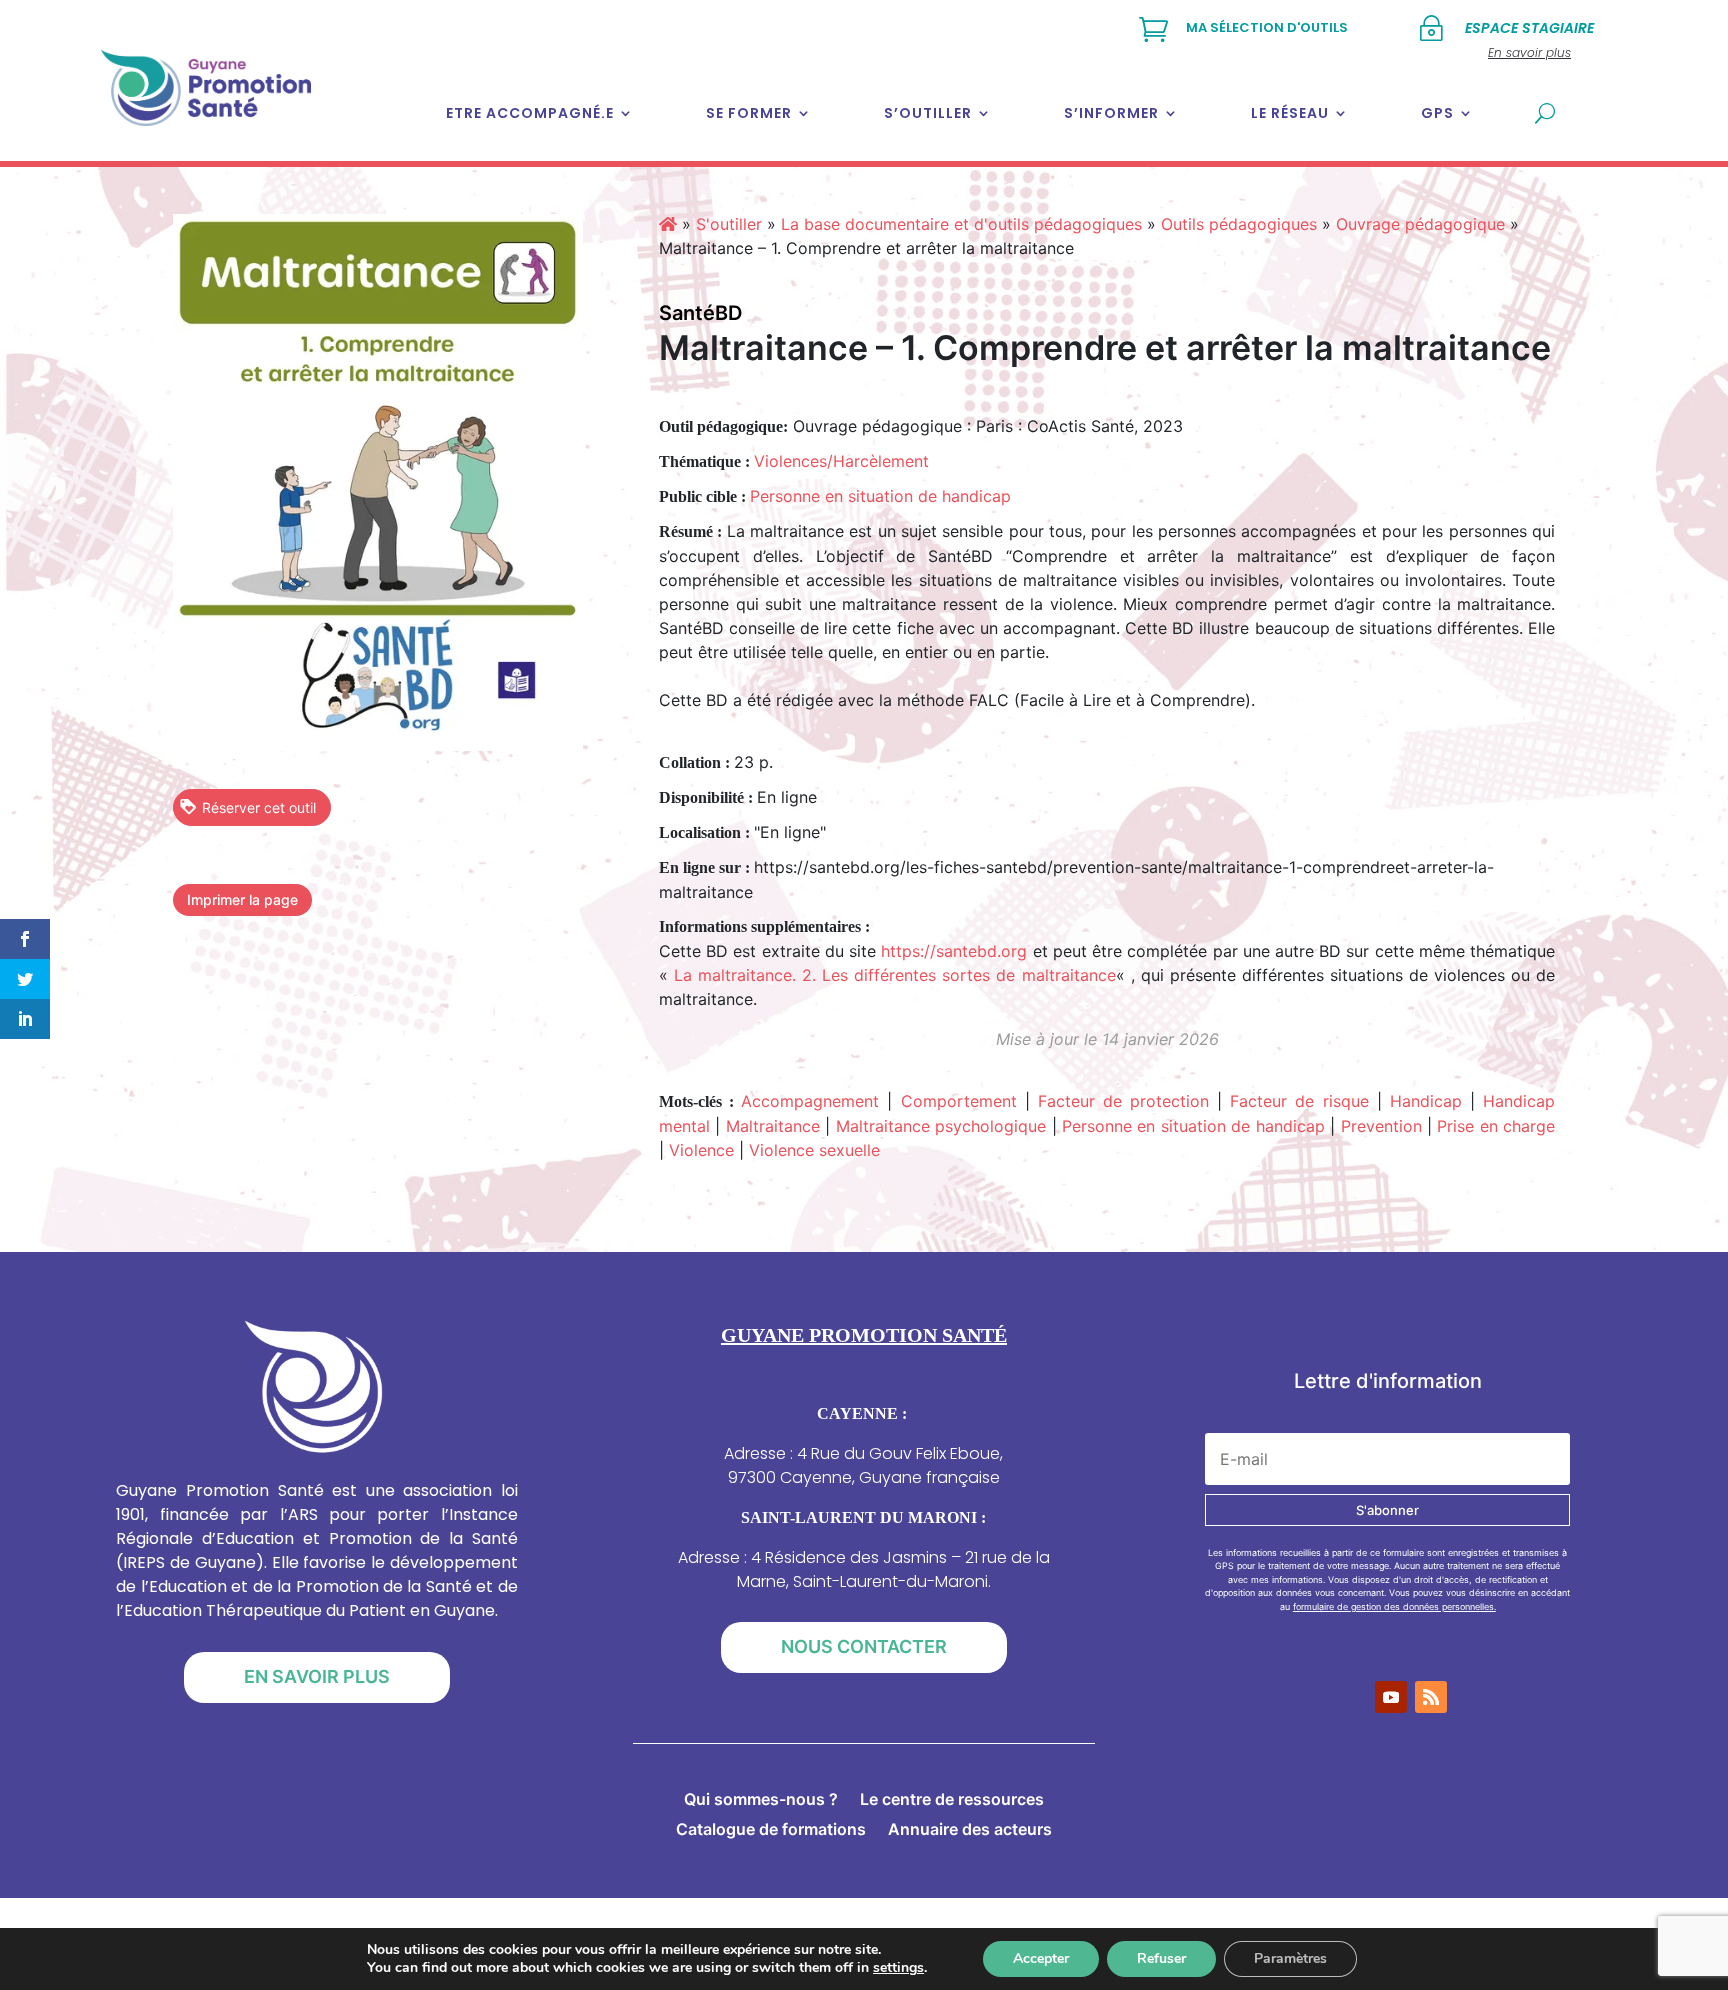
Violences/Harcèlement (841, 461)
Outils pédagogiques (1239, 224)
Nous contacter (864, 1646)
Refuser (1161, 1958)
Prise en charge (1496, 1126)
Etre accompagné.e (530, 113)
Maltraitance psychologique (941, 1126)
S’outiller (928, 113)
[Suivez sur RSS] (1431, 1697)
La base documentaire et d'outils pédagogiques (961, 224)
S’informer (1111, 113)
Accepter (1041, 1958)
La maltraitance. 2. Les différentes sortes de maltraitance (895, 975)
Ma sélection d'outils (1267, 27)
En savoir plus (317, 1676)
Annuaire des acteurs (970, 1830)
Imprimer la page (242, 899)
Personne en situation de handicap (880, 496)
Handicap (1426, 1101)
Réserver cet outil (259, 807)
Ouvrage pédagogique (1420, 224)
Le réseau (1290, 113)
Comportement (959, 1101)
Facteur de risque (1299, 1101)
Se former (749, 113)
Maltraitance (773, 1126)
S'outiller (729, 224)
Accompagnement (810, 1101)
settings (898, 1968)
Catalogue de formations (771, 1830)
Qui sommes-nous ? (761, 1800)
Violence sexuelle (814, 1150)
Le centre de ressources (952, 1800)
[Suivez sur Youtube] (1391, 1697)
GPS (1437, 113)
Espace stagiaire (1529, 28)
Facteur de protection (1123, 1101)
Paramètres (1290, 1958)
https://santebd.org (954, 951)
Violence (701, 1150)
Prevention (1381, 1126)
